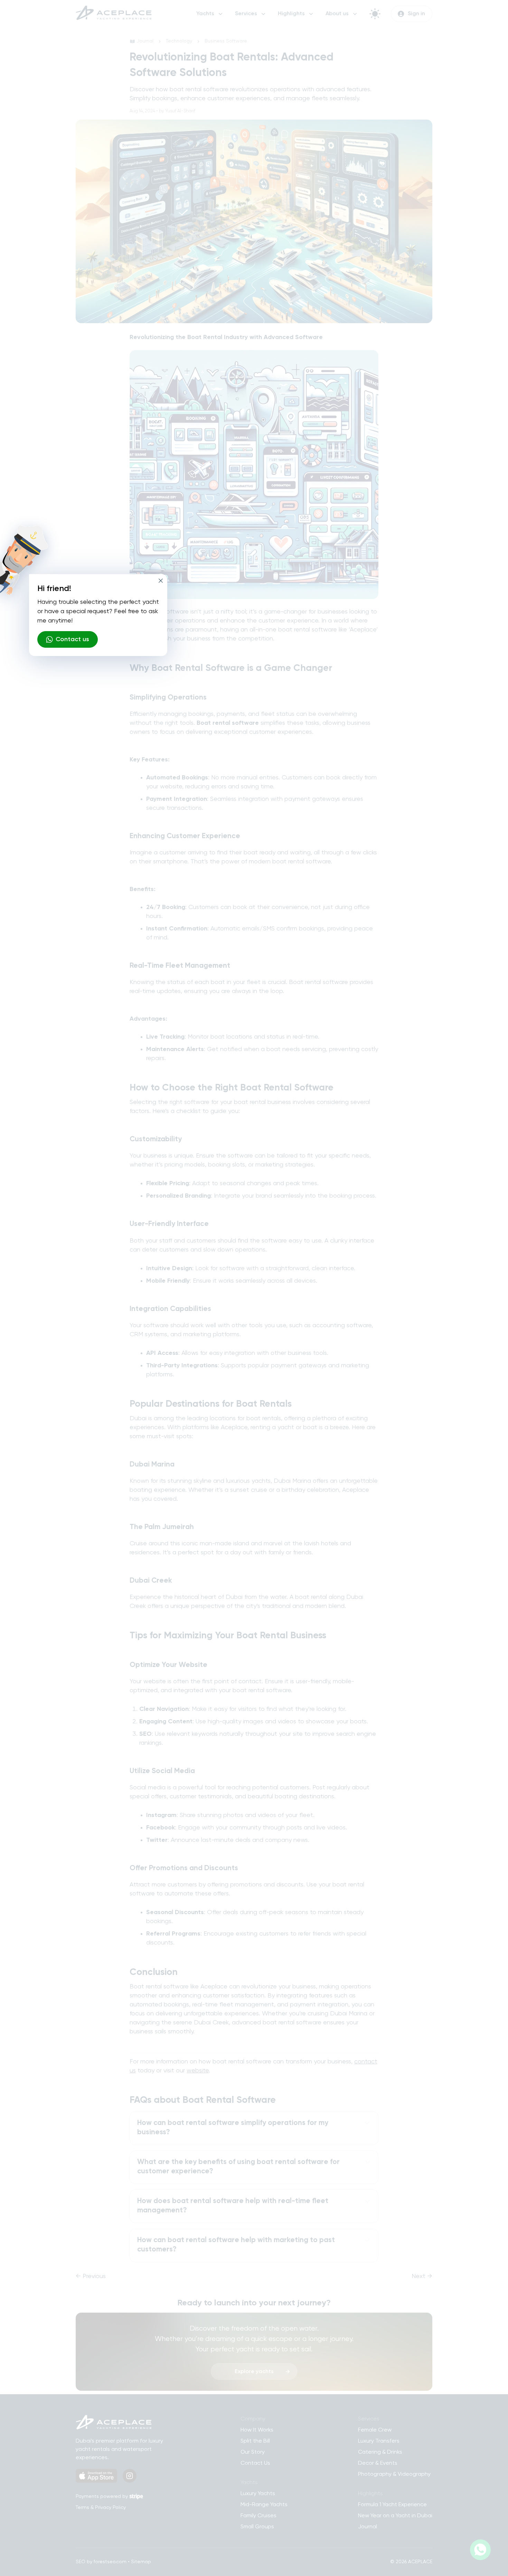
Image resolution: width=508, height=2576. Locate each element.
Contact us (72, 639)
